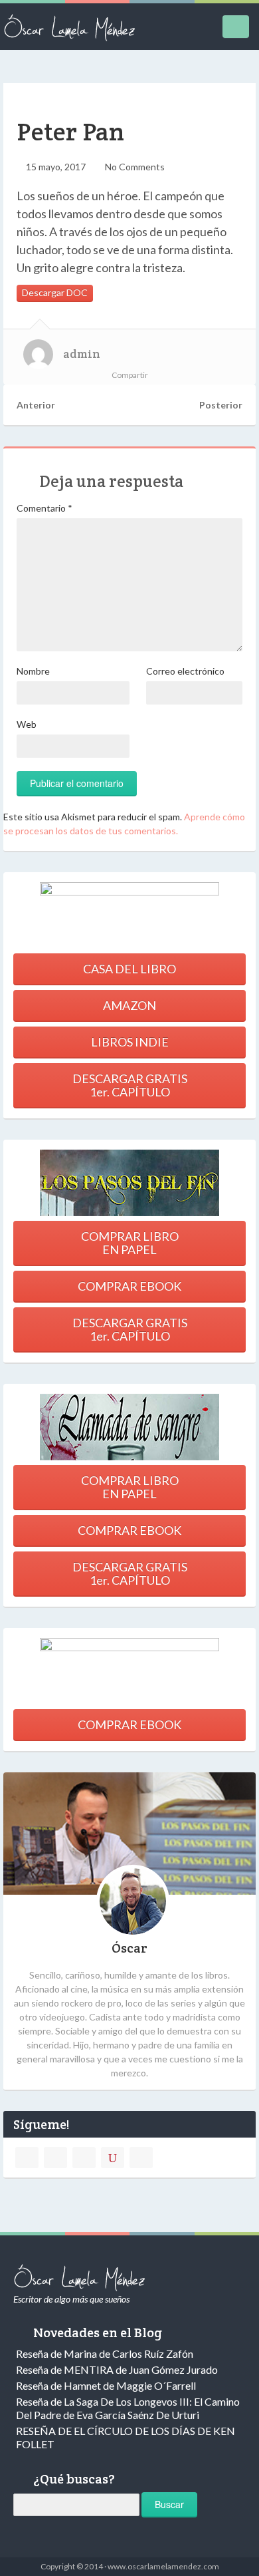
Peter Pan (70, 131)
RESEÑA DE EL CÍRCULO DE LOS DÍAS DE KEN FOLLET (126, 2437)
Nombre (33, 671)
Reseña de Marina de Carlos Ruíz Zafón (105, 2353)
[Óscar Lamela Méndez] (70, 27)
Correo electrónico (185, 671)
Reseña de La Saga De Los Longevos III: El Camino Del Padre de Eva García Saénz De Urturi (128, 2408)
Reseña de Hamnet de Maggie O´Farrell (106, 2385)
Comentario (44, 508)
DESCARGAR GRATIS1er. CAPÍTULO (130, 1085)
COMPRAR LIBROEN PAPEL (130, 1243)
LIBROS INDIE (130, 1042)
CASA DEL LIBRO (129, 969)
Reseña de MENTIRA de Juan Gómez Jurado (117, 2369)
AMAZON (129, 1005)
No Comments (135, 167)
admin (82, 354)
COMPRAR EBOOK (129, 1286)
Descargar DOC (55, 292)
